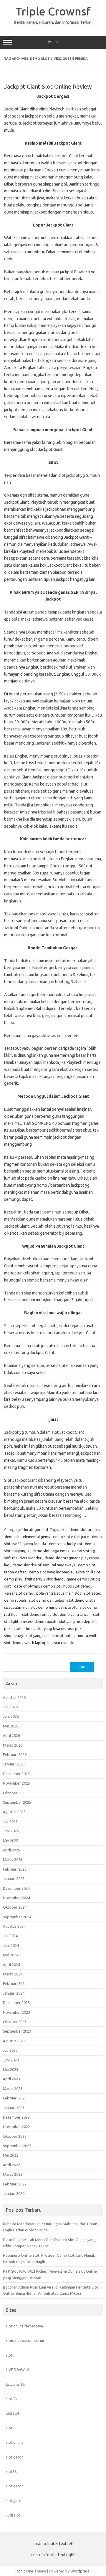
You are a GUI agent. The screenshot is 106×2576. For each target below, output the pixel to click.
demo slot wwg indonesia (51, 1572)
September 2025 (17, 1802)
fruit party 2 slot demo (44, 1579)
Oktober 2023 (15, 2022)
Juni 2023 (11, 2060)
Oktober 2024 (15, 1907)
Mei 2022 (11, 2155)
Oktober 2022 (15, 2136)
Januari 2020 (14, 2193)
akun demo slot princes (80, 1530)
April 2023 (11, 2079)
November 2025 (16, 1783)
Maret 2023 (13, 2089)
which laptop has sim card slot (50, 1643)
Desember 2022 (16, 2117)
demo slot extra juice (71, 1537)
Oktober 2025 (15, 1793)
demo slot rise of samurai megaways (44, 1565)
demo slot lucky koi (65, 1544)
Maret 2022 (13, 2174)
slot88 (11, 2399)
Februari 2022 (15, 2184)
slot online (15, 2442)
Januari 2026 (14, 1764)
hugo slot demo (77, 1586)
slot (9, 2355)
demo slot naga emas (51, 1551)
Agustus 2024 (14, 1926)
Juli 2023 (10, 2050)
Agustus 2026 (14, 1697)
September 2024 (17, 1917)
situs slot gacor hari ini (25, 2340)
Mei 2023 (11, 2069)
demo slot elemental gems (27, 1537)
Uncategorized (35, 1530)
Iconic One (24, 2571)
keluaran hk (15, 2384)
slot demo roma (36, 1614)
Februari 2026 (15, 1755)
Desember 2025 (16, 1774)
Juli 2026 (10, 1707)
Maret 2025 (13, 1859)
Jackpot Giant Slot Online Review (48, 86)
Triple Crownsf (53, 11)
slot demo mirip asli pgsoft (54, 1607)
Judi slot (13, 2515)
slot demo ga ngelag (47, 1600)
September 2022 (17, 2146)
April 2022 (11, 2165)
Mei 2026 (11, 1726)
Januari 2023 (14, 2108)
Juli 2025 (10, 1821)
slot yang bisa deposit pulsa (50, 1636)
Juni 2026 (11, 1716)
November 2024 (16, 1898)
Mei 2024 (11, 1955)
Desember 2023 (16, 2003)
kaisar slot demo (19, 1593)
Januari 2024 (14, 1993)
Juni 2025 (11, 1831)
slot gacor (14, 2457)
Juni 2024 (11, 1945)
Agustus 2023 (14, 2041)
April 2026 (11, 1735)
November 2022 (16, 2127)
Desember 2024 (16, 1888)
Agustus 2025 (14, 1812)
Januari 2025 (14, 1879)
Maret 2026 (13, 1745)
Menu (53, 42)
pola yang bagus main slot (59, 1593)
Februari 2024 (15, 1983)
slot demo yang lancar (71, 1614)
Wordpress (80, 2571)
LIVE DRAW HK (18, 2370)
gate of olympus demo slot (37, 1586)
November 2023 (16, 2012)
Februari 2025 (15, 1869)
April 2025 (11, 1850)
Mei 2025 (11, 1841)
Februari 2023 (15, 2098)
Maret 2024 (13, 1974)
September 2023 (17, 2031)
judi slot (13, 2413)
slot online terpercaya (24, 2326)
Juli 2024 (10, 1936)
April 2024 (11, 1965)
